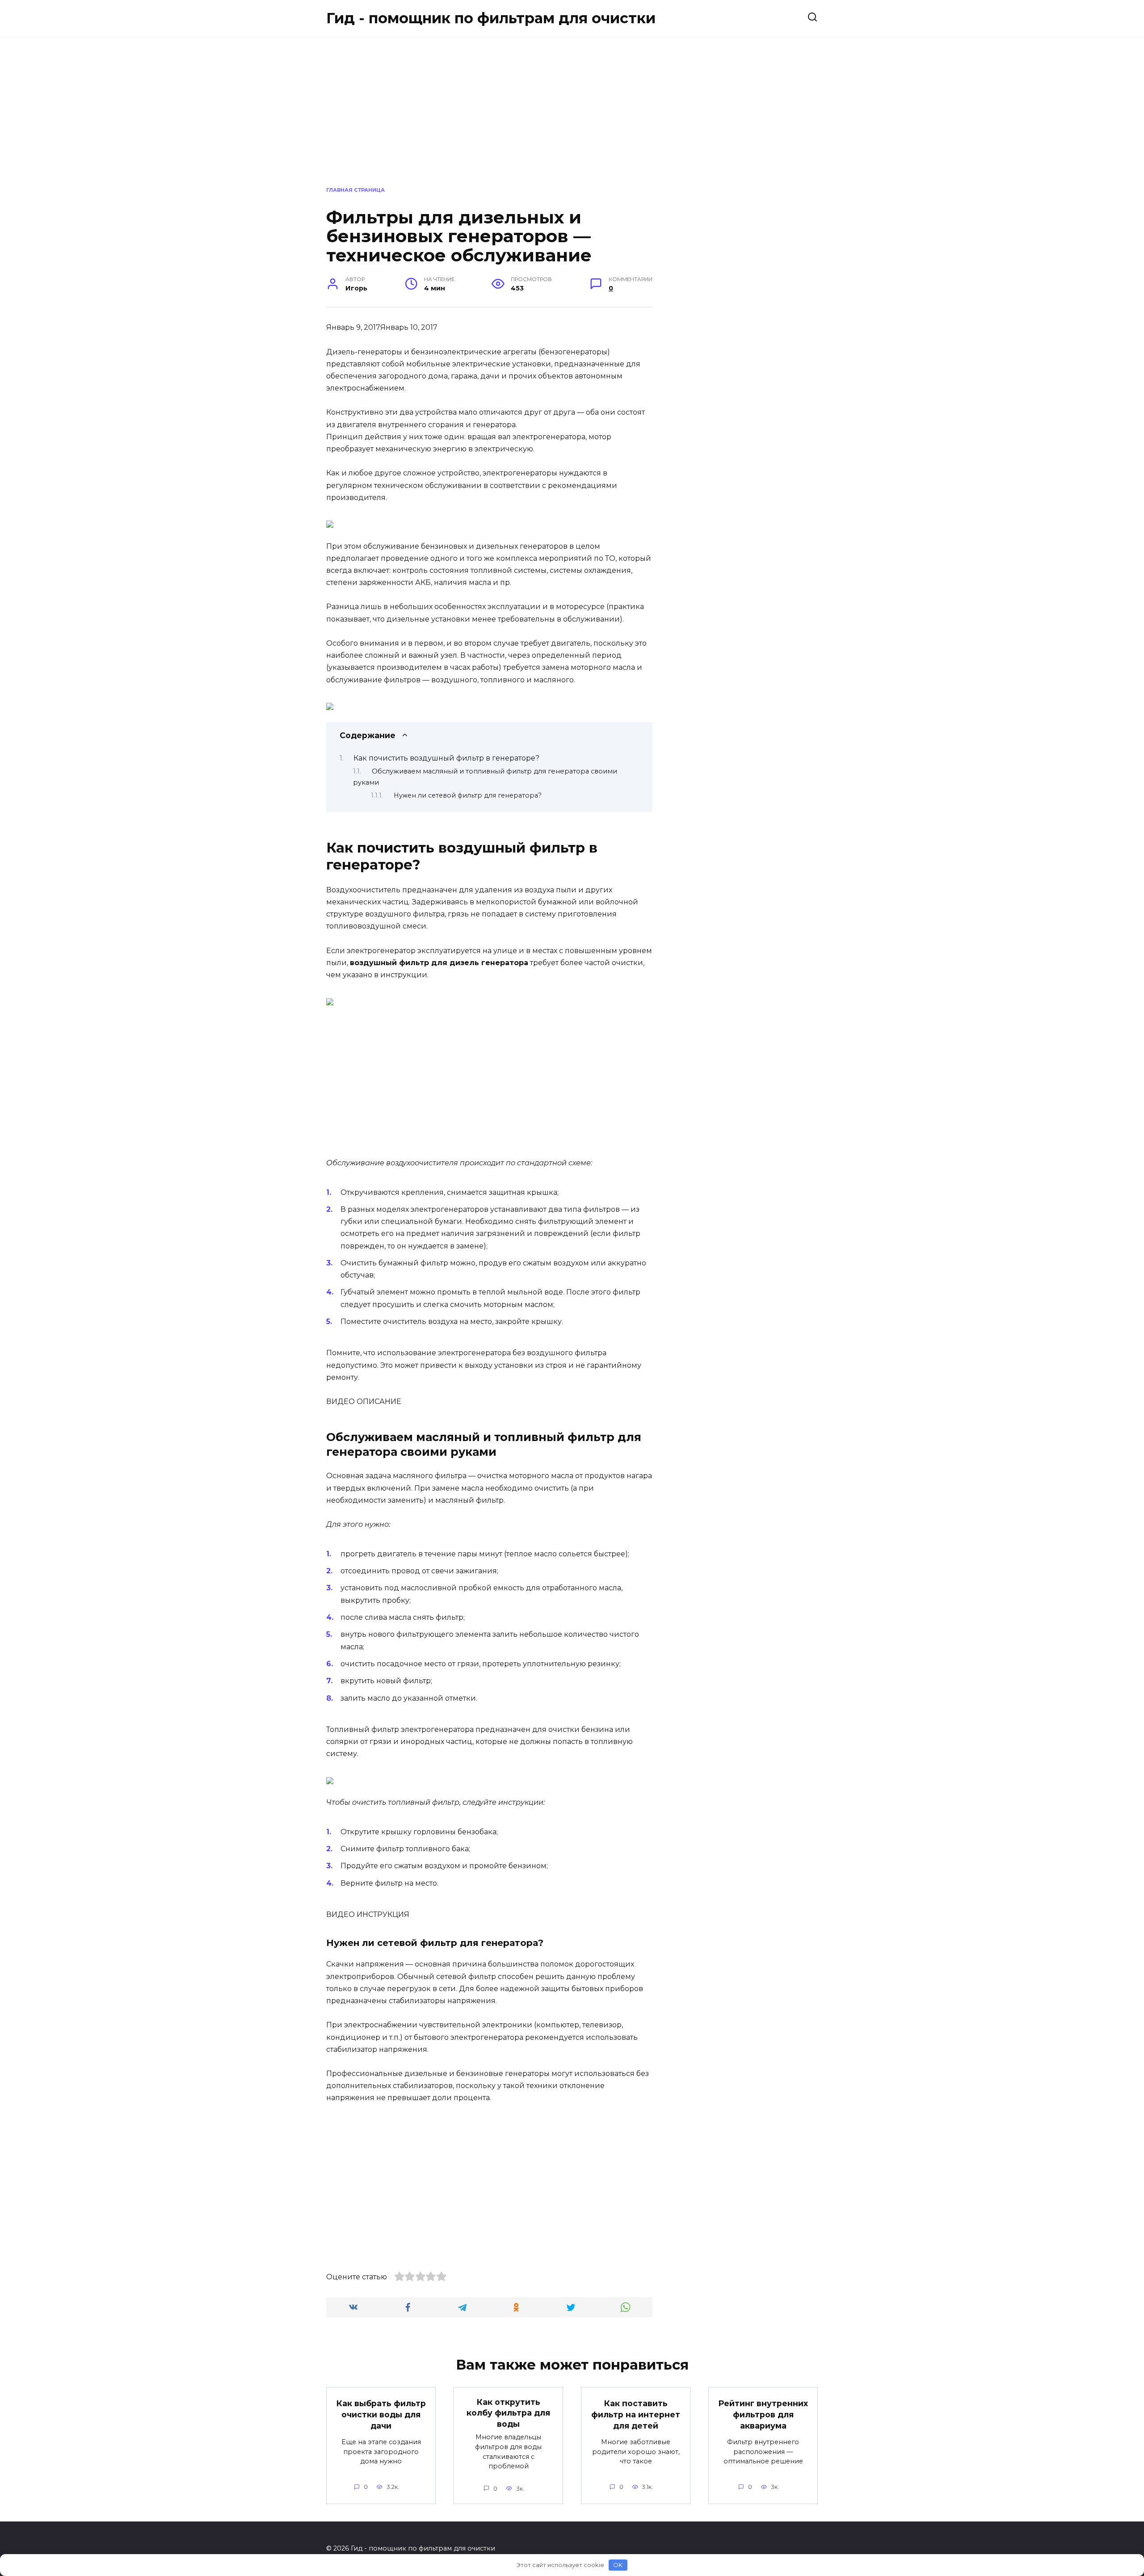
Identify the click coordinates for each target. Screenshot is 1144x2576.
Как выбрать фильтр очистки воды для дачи (381, 2414)
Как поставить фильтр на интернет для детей (636, 2414)
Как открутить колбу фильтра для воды (508, 2412)
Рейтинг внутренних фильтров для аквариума (763, 2414)
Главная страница (355, 190)
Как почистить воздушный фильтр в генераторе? (446, 758)
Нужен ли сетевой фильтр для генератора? (468, 795)
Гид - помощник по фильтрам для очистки (491, 18)
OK (618, 2565)
